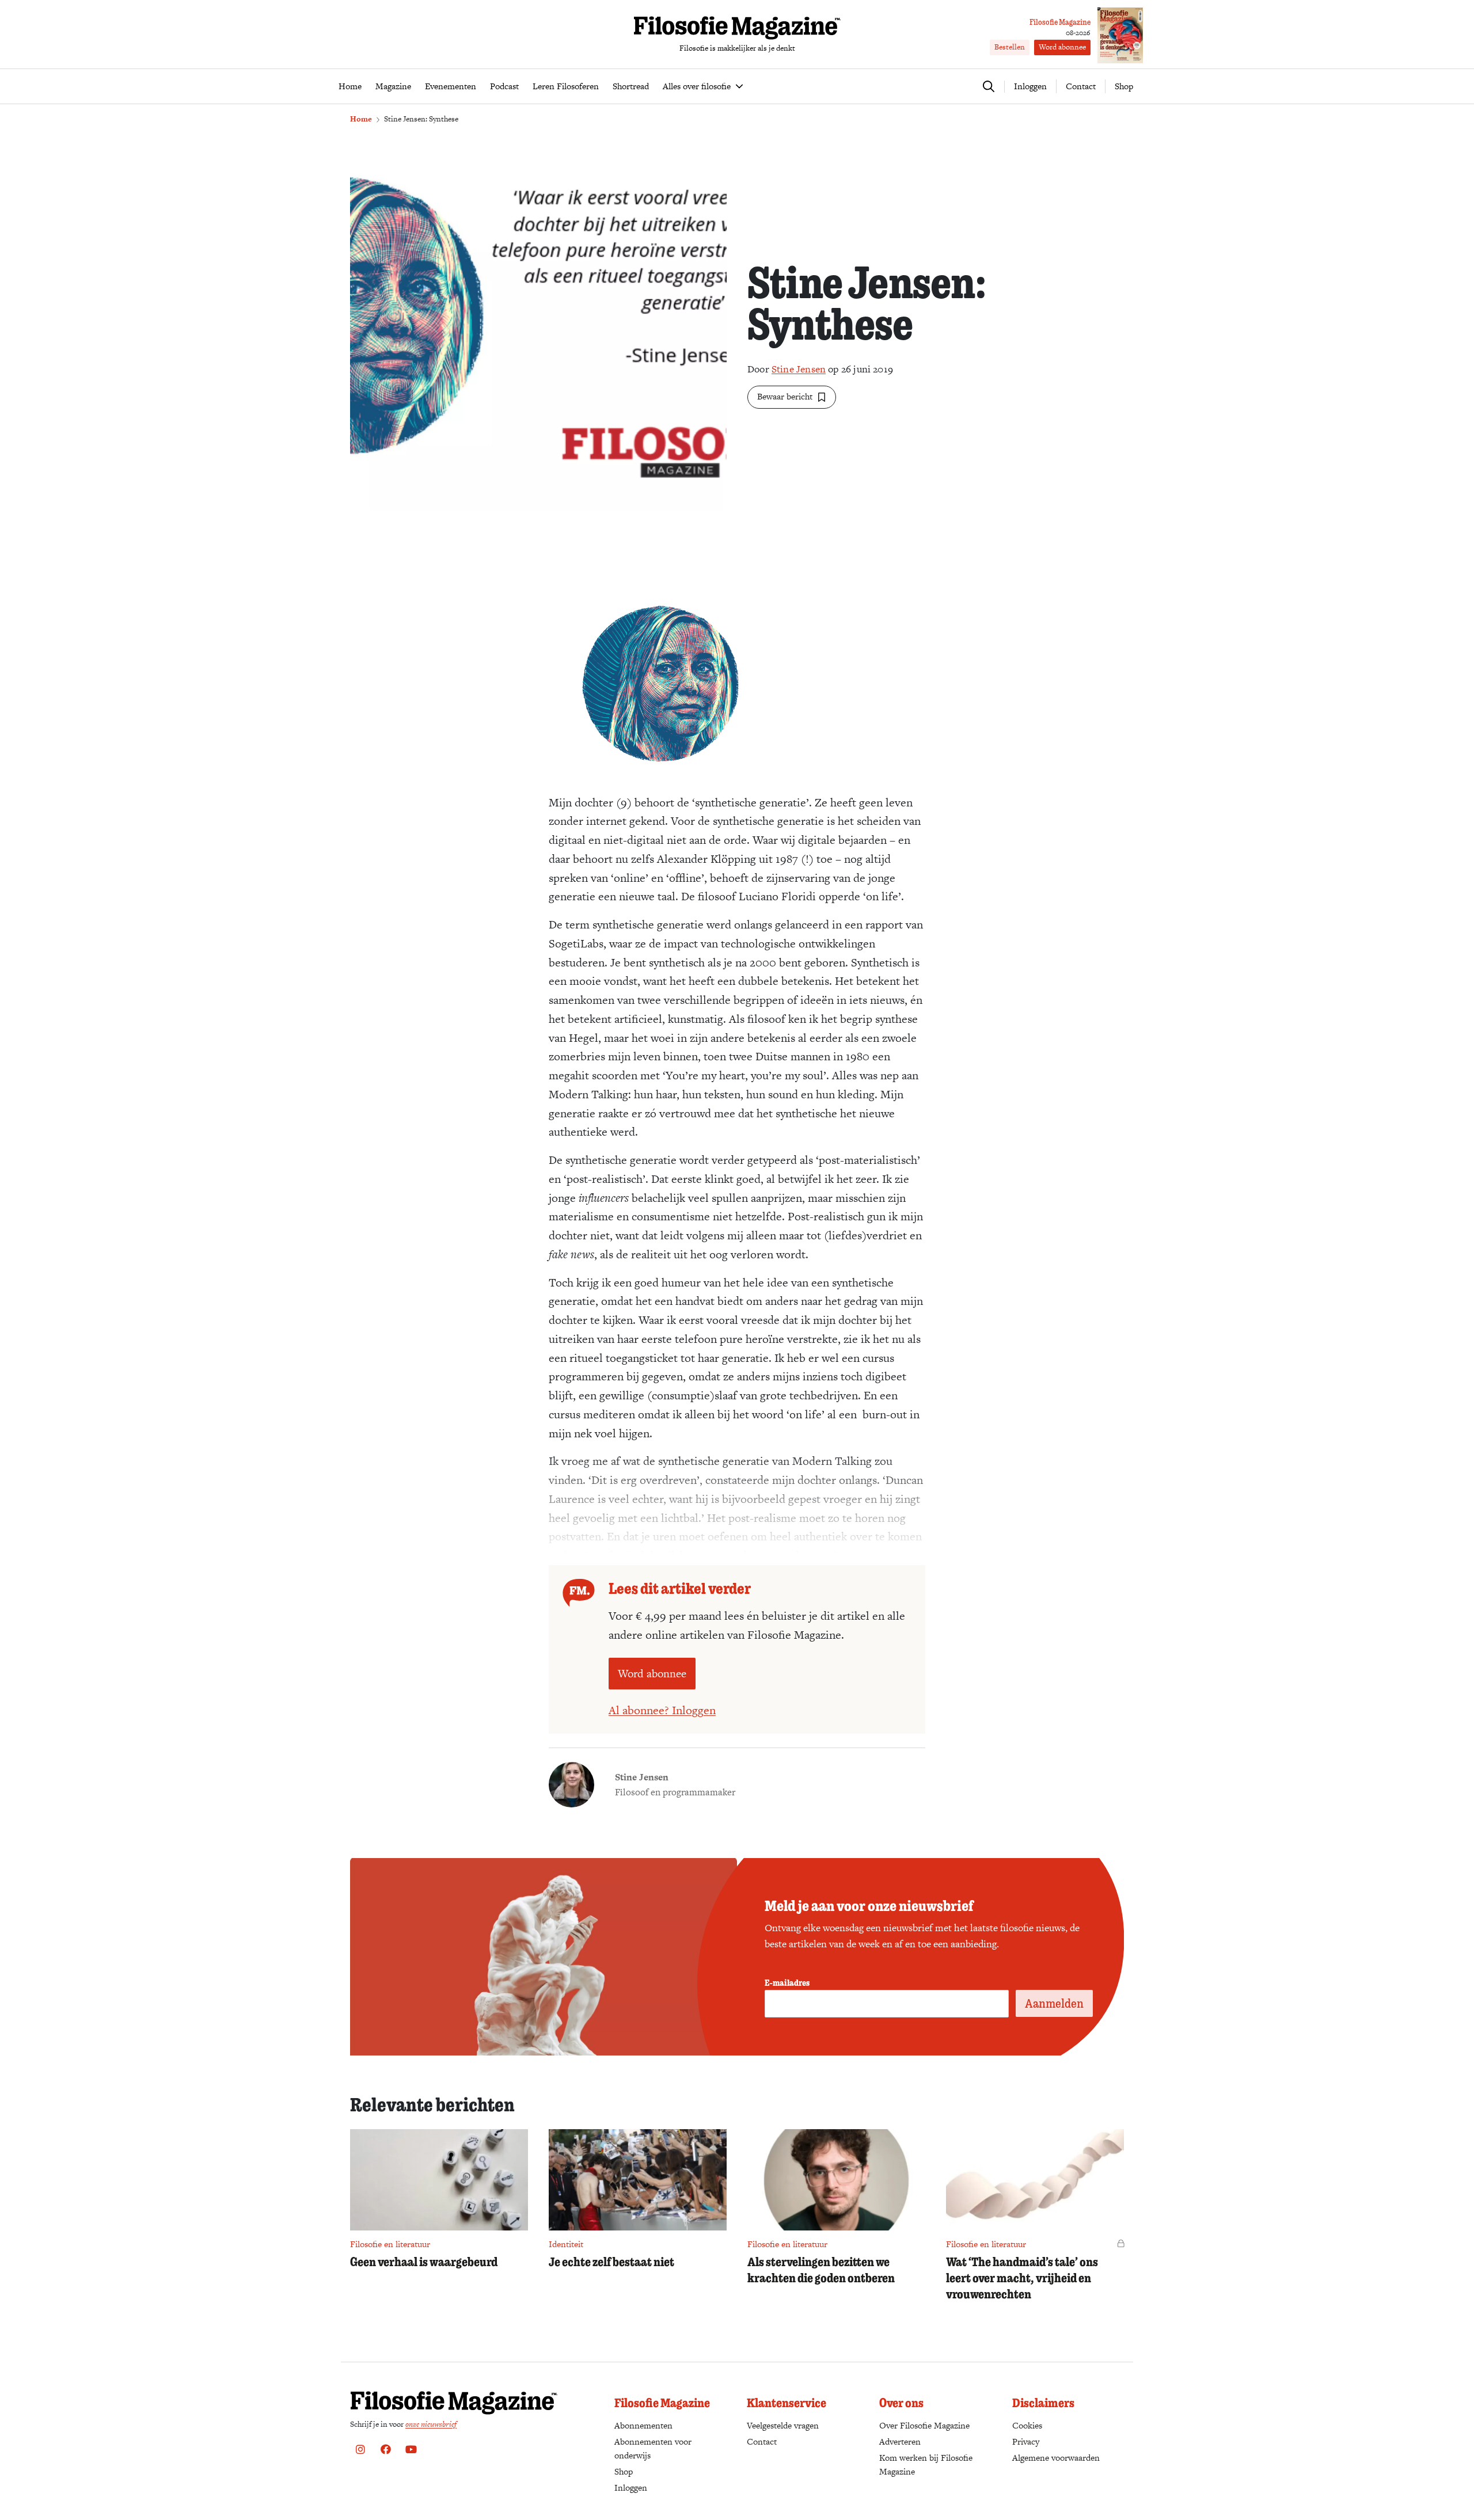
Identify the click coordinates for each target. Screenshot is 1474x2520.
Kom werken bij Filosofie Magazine (926, 2464)
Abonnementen (643, 2425)
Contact (1081, 86)
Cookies (1027, 2425)
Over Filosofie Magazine (924, 2425)
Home (361, 119)
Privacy (1026, 2441)
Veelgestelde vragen (783, 2425)
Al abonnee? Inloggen (662, 1710)
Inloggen (631, 2487)
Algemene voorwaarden (1056, 2458)
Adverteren (900, 2441)
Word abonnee (1062, 47)
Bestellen (1010, 47)
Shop (1124, 86)
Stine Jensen (799, 369)
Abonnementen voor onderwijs (653, 2448)
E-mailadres (787, 1982)
